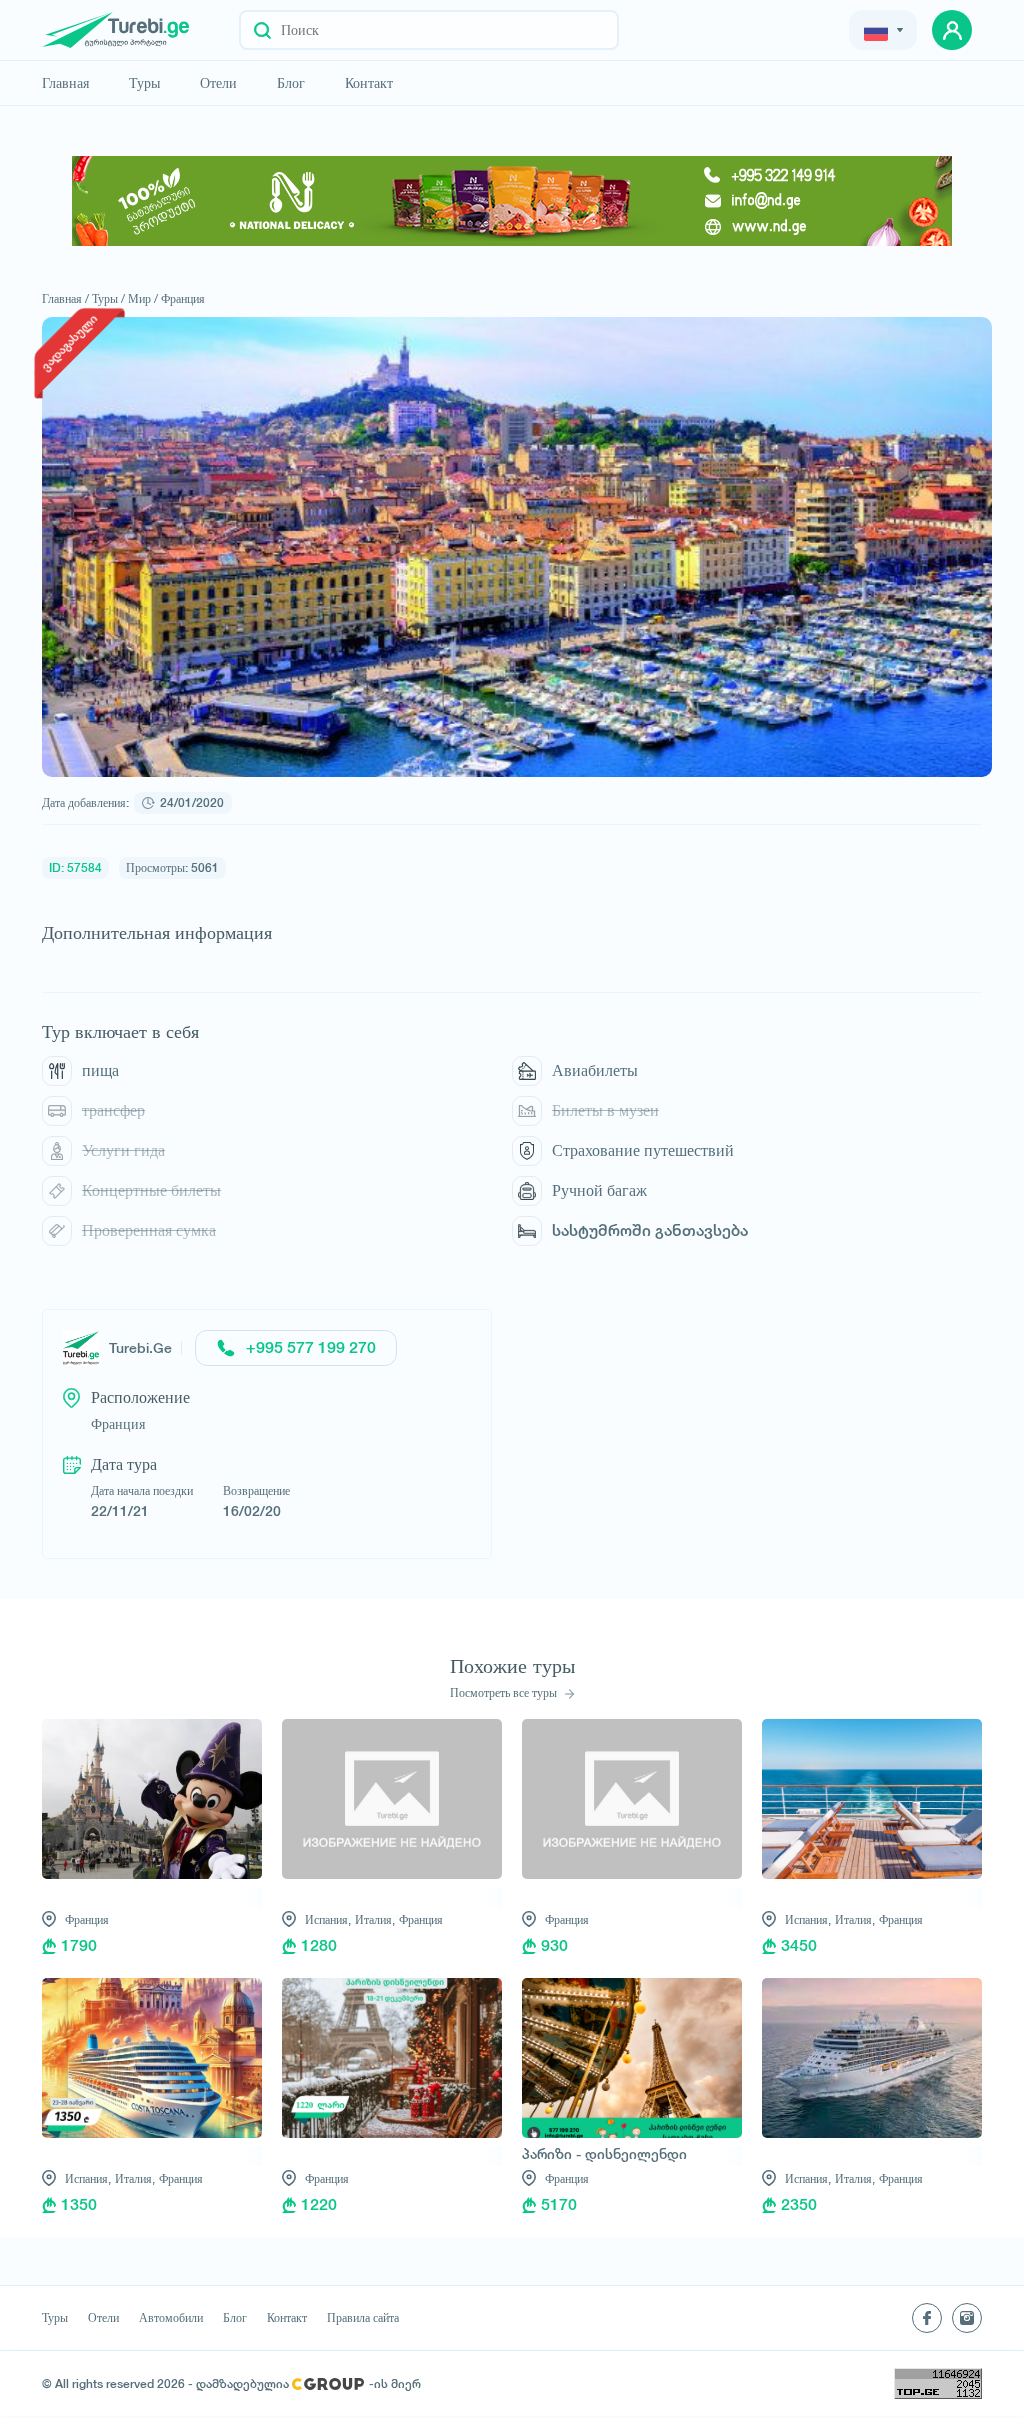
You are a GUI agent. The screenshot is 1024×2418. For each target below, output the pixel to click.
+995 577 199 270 (311, 1347)
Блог (291, 83)
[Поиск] (262, 30)
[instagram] (967, 2318)
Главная (65, 83)
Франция (183, 298)
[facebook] (927, 2318)
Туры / (108, 298)
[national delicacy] (512, 201)
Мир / (143, 298)
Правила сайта (363, 2318)
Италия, (375, 1919)
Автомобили (171, 2318)
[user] (952, 30)
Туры (144, 83)
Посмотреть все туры (505, 1693)
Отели (218, 83)
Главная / (65, 298)
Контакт (369, 83)
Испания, (328, 1919)
